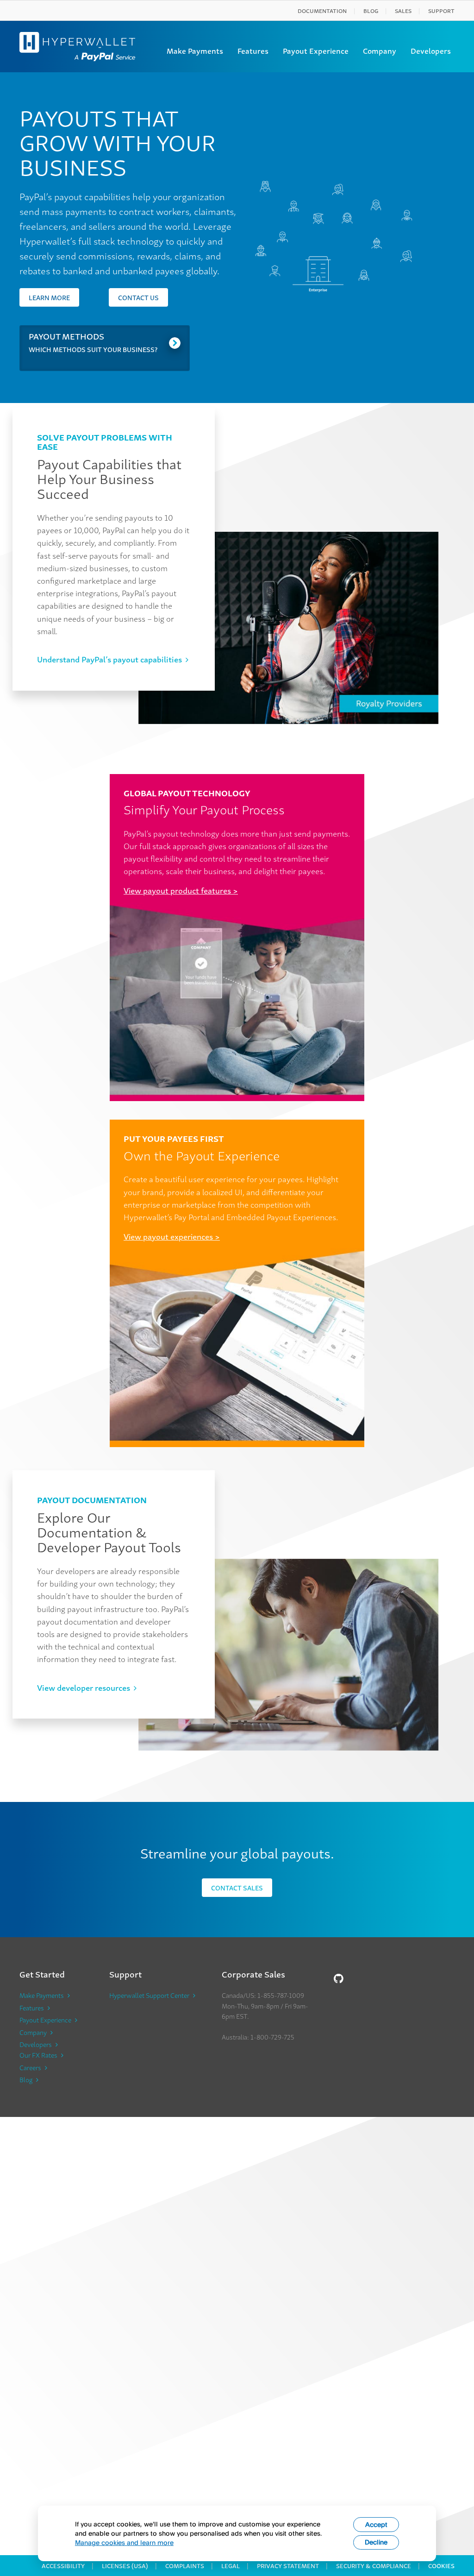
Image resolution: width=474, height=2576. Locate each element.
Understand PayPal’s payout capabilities (109, 659)
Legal (231, 2566)
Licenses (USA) (125, 2566)
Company (380, 50)
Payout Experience (316, 50)
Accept (376, 2524)
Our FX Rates (38, 2055)
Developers (431, 50)
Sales (403, 10)
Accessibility (63, 2566)
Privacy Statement (288, 2566)
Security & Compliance (374, 2566)
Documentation (322, 10)
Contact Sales (237, 1887)
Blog (371, 10)
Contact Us (138, 297)
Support (441, 10)
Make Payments (195, 50)
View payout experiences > (172, 1236)
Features (253, 50)
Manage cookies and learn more (124, 2542)
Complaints (185, 2566)
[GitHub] (339, 1978)
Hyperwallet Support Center (149, 1995)
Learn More (49, 297)
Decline (376, 2542)
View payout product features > (181, 890)
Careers (30, 2067)
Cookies (441, 2566)
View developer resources (84, 1687)
